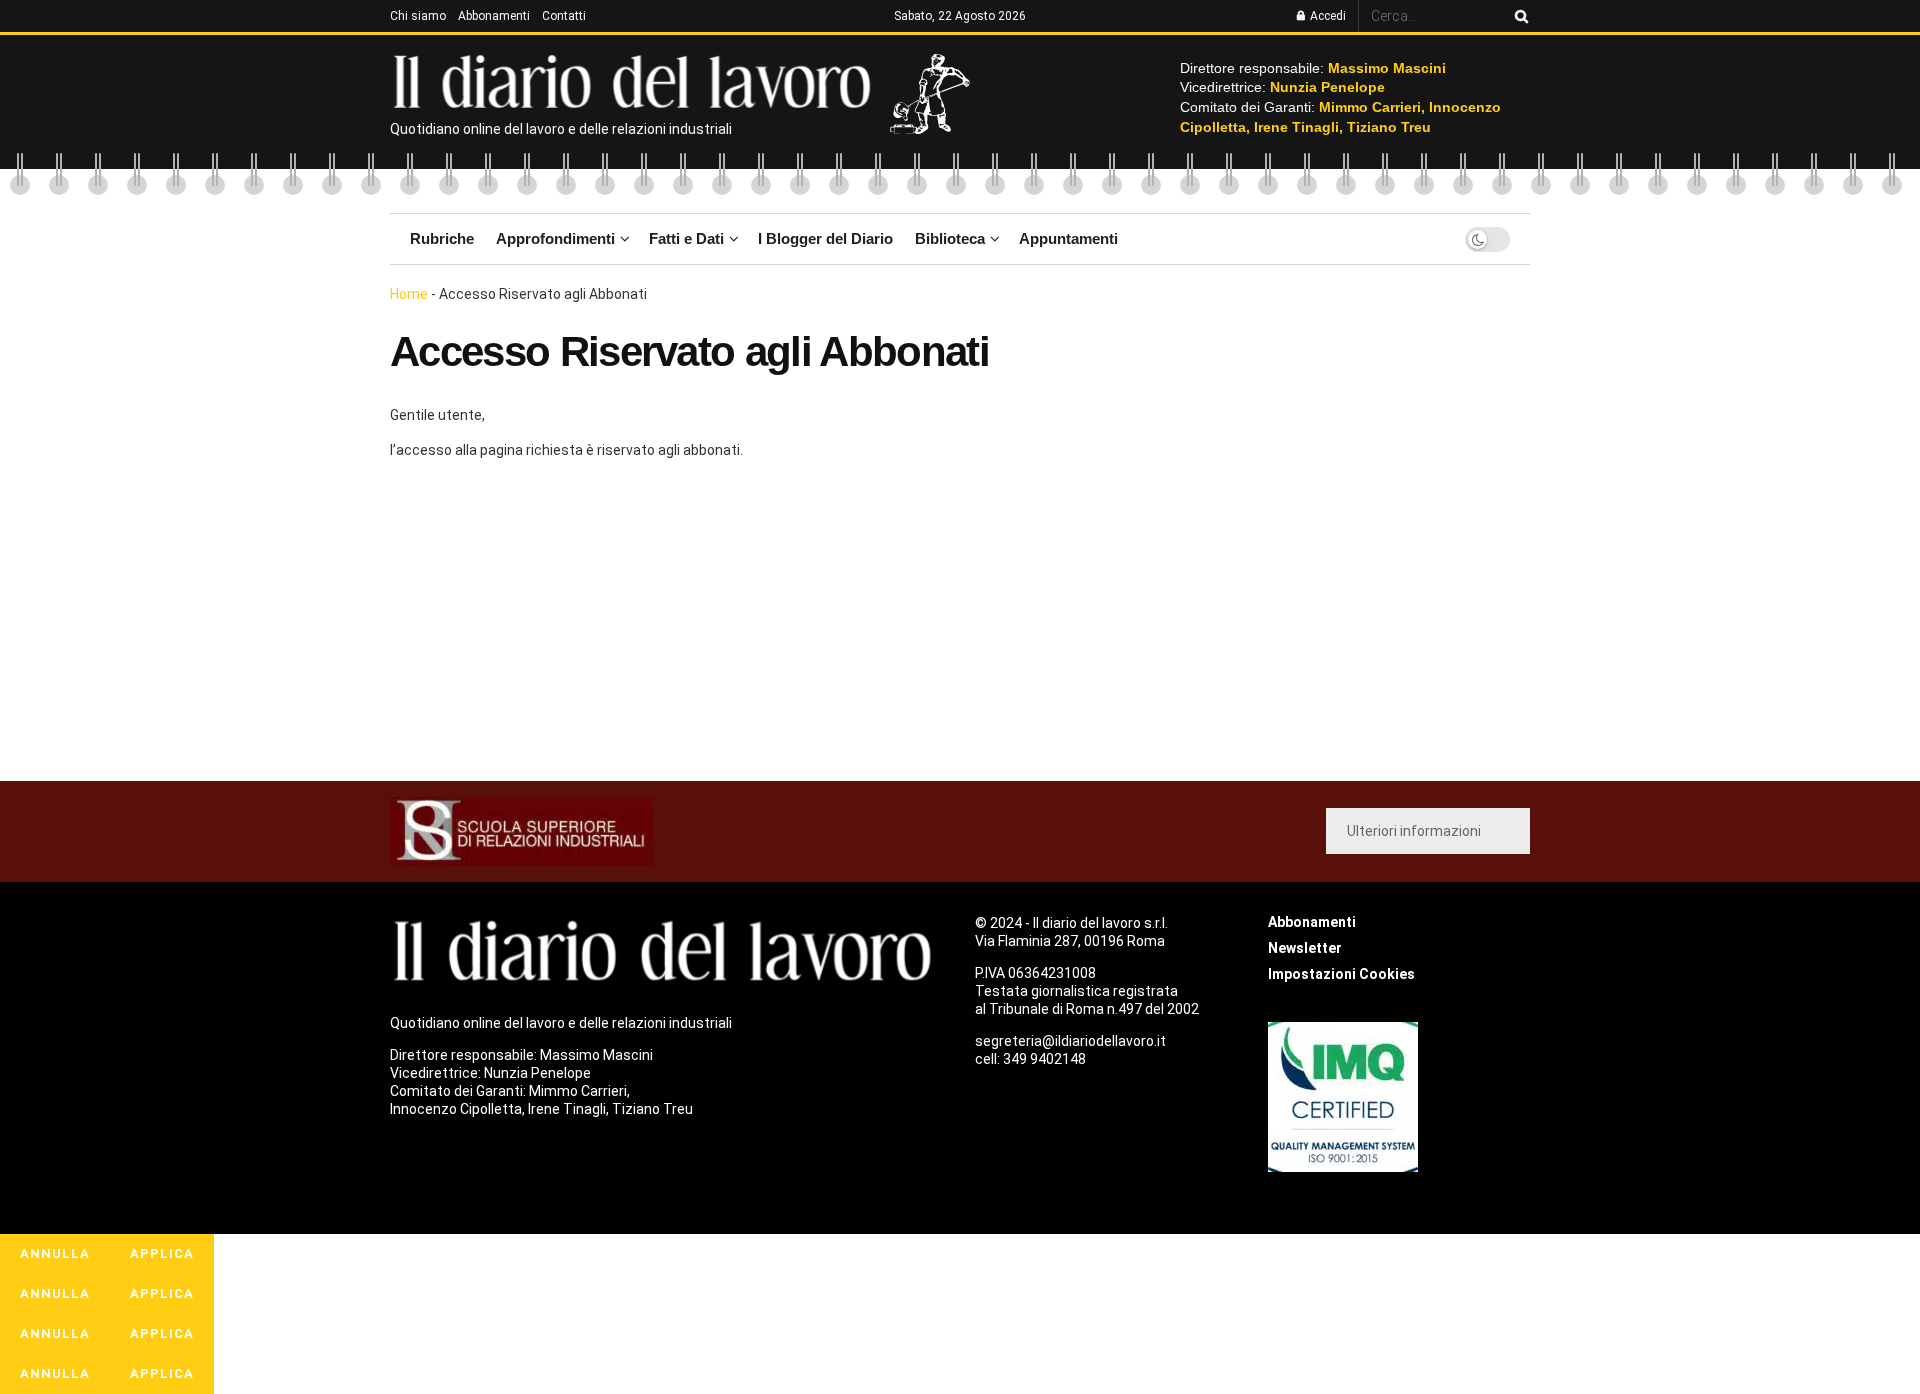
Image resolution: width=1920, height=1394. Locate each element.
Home (409, 294)
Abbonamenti (494, 16)
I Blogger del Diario (825, 238)
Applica (162, 1253)
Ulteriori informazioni (1414, 831)
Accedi (1326, 16)
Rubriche (442, 238)
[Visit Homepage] (636, 80)
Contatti (564, 16)
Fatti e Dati (686, 238)
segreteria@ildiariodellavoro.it (1070, 1041)
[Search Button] (1518, 16)
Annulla (55, 1253)
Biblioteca (950, 238)
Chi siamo (418, 16)
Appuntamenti (1068, 238)
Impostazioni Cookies (1341, 974)
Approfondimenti (555, 238)
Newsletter (1305, 948)
